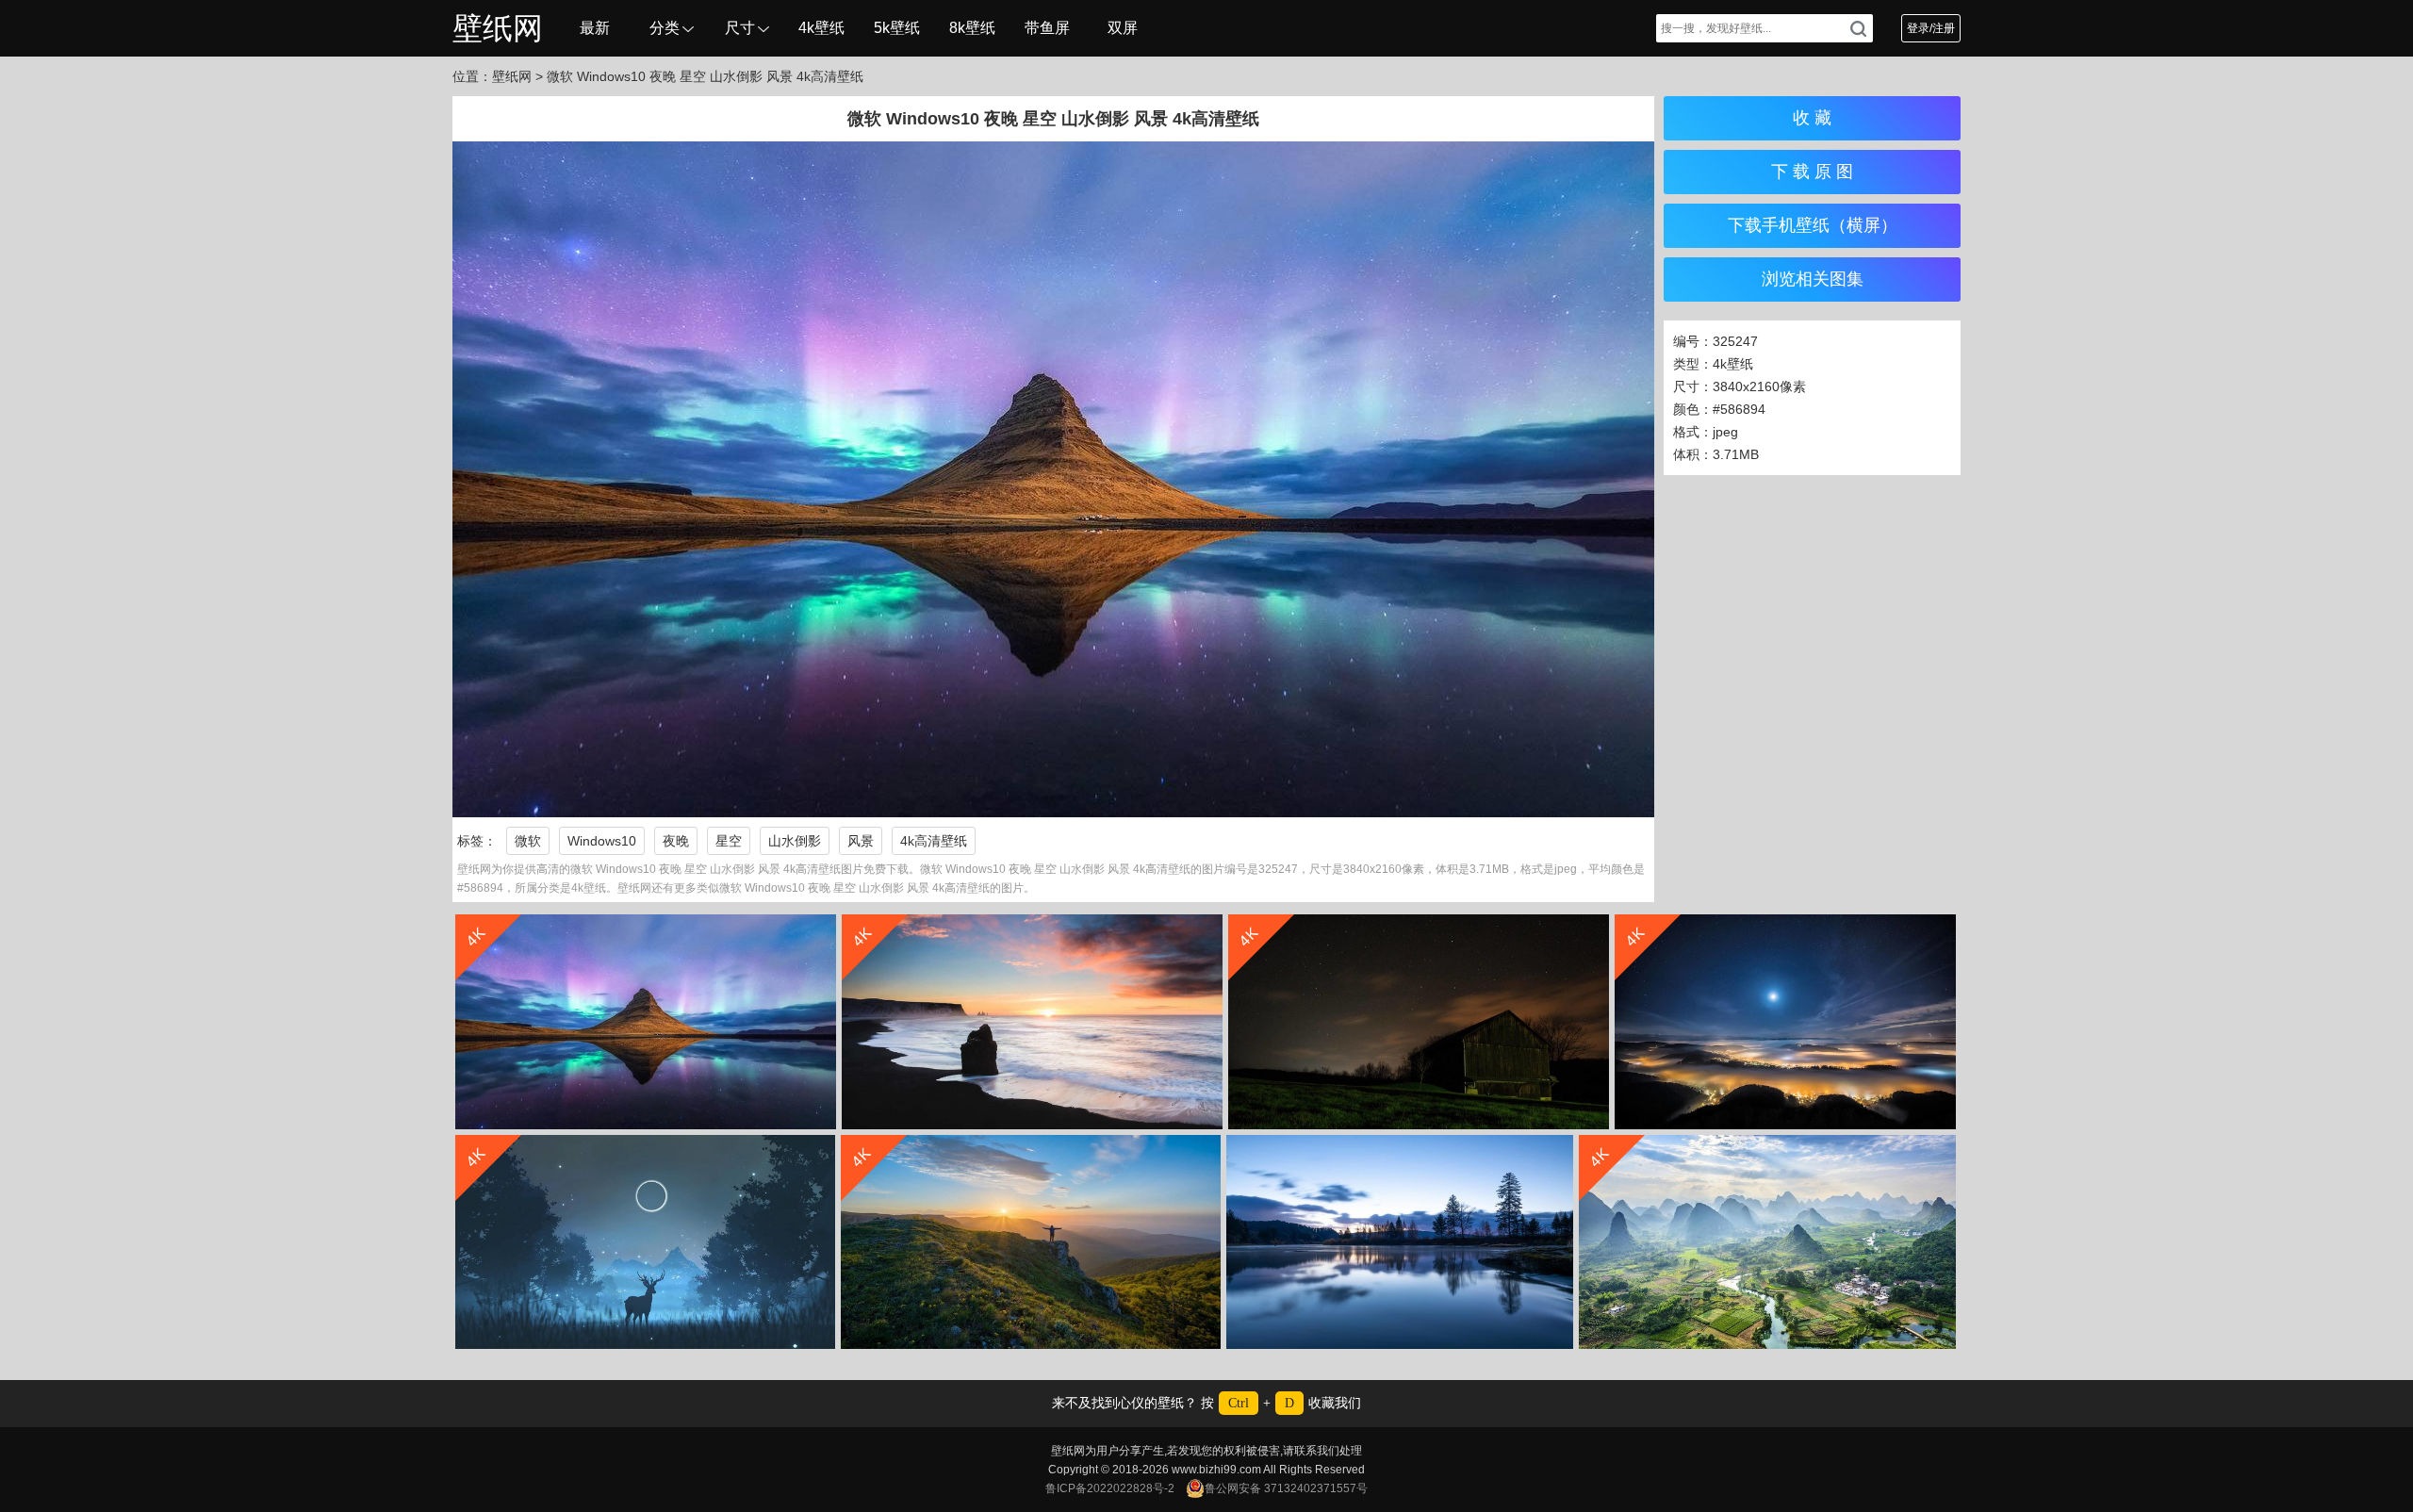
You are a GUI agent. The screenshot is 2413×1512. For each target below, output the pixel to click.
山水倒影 (795, 841)
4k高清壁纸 (934, 841)
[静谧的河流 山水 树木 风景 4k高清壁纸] (1400, 1242)
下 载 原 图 (1812, 172)
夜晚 (676, 841)
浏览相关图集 (1813, 279)
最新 (595, 28)
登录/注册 (1931, 28)
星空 (729, 841)
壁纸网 (498, 28)
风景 (861, 841)
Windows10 (602, 841)
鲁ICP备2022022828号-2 (1110, 1488)
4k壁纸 (821, 28)
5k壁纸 (897, 28)
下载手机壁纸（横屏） (1813, 225)
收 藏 (1812, 118)
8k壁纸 (972, 28)
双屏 (1123, 28)
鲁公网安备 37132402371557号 (1286, 1488)
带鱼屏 (1047, 28)
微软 (528, 841)
